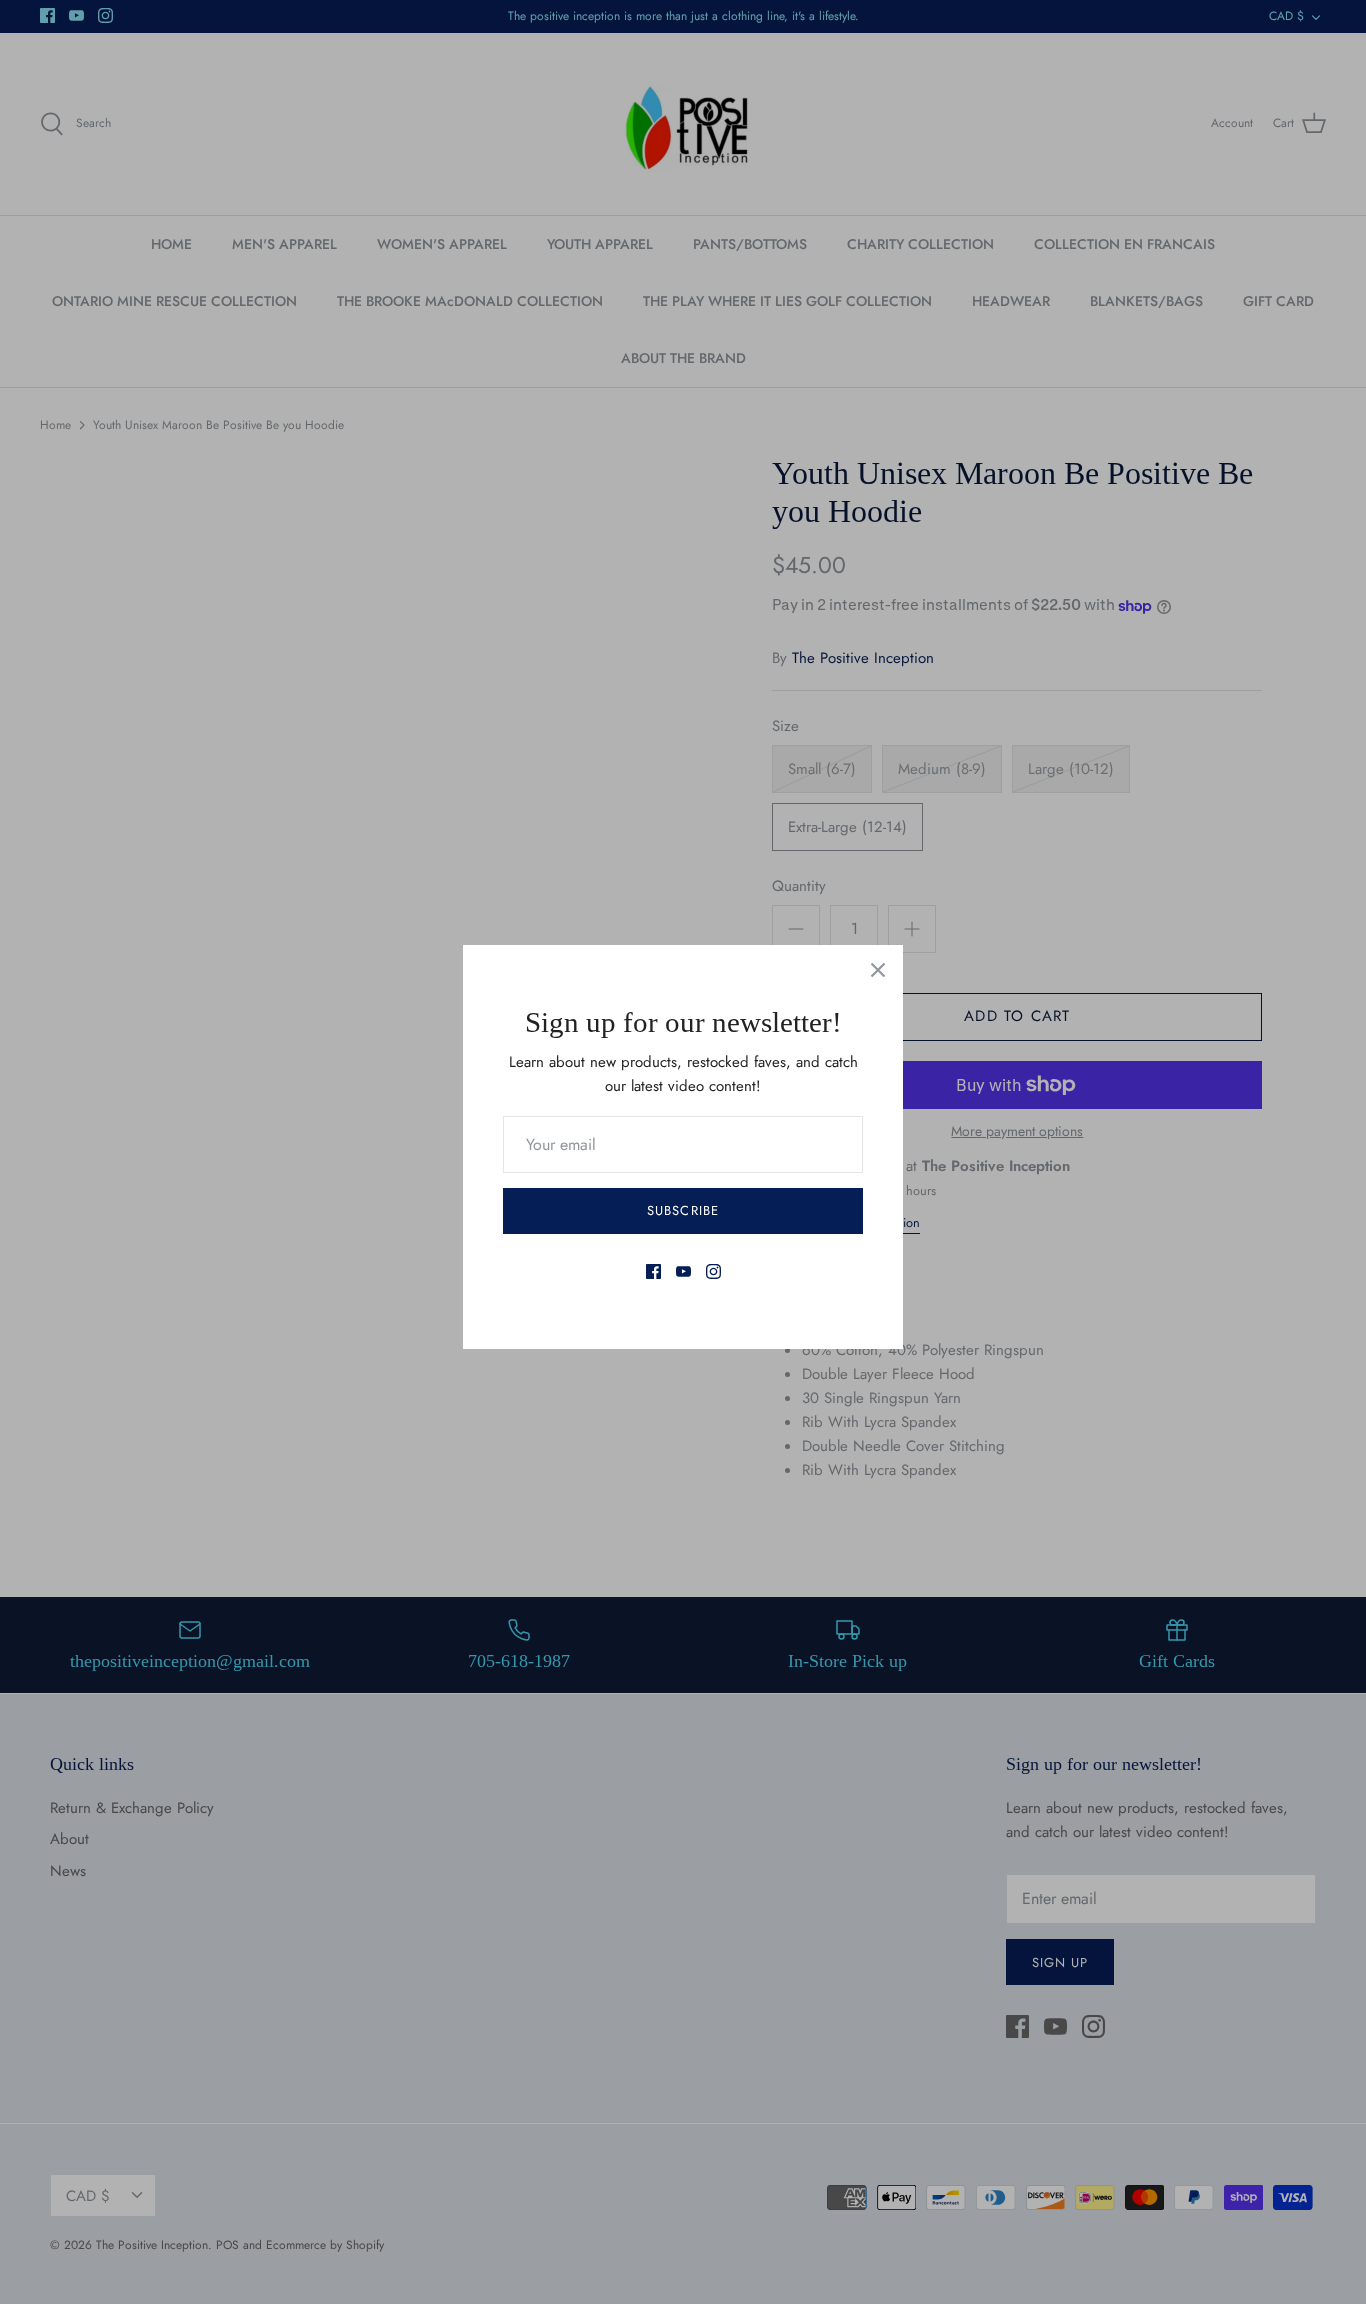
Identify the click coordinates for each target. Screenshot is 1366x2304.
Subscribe (682, 1210)
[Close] (878, 970)
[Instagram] (713, 1271)
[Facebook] (653, 1271)
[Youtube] (683, 1271)
